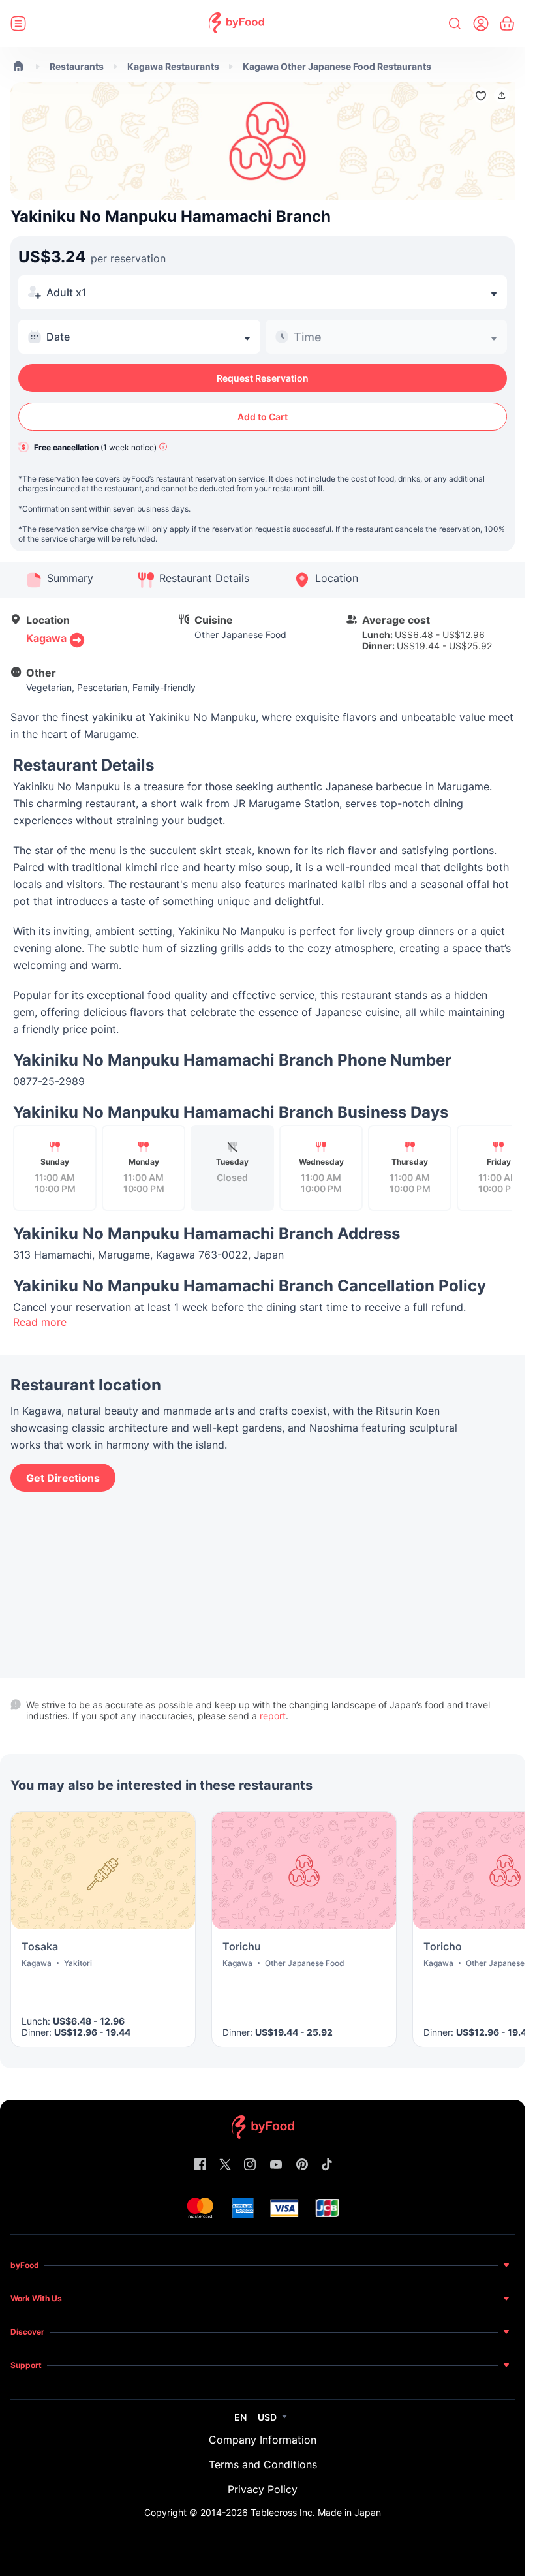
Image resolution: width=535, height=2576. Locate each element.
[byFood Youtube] (276, 2165)
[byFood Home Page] (237, 24)
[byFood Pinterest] (302, 2165)
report (273, 1716)
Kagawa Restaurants (173, 66)
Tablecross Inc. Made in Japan (316, 2512)
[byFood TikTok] (327, 2165)
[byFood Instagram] (250, 2165)
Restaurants (77, 66)
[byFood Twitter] (225, 2165)
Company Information (263, 2440)
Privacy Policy (263, 2489)
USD (267, 2417)
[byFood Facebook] (200, 2165)
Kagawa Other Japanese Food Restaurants (337, 66)
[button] (502, 95)
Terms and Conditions (263, 2464)
